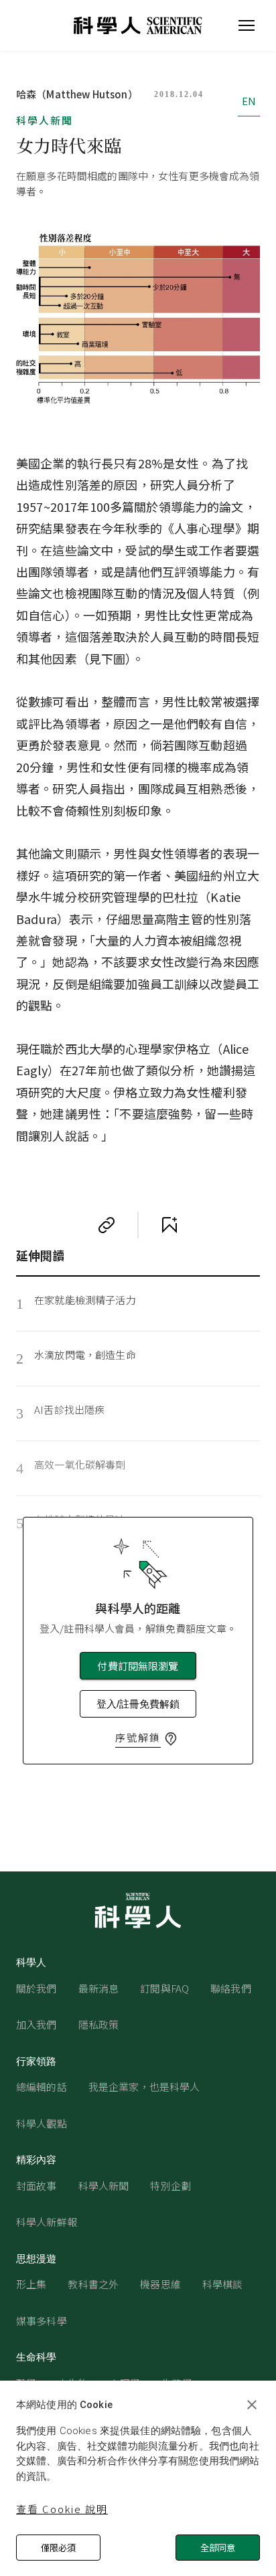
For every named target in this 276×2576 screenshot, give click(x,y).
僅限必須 (58, 2548)
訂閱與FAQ (164, 1988)
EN (249, 101)
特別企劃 (170, 2186)
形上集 (31, 2284)
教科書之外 (93, 2284)
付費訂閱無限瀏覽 (138, 1666)
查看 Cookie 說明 (62, 2509)
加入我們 (37, 2024)
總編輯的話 (42, 2087)
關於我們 (37, 1988)
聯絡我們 (231, 1988)
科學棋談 (223, 2284)
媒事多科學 (42, 2321)
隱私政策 (99, 2024)
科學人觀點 (42, 2123)
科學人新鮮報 (47, 2222)
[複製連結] (107, 1225)
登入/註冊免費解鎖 (138, 1704)
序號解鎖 (138, 1737)
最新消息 (99, 1988)
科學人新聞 (45, 120)
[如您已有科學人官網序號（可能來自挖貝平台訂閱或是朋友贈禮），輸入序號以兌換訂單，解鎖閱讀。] (171, 1739)
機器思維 (160, 2284)
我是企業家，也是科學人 (144, 2087)
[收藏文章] (169, 1225)
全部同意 (218, 2548)
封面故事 (37, 2186)
